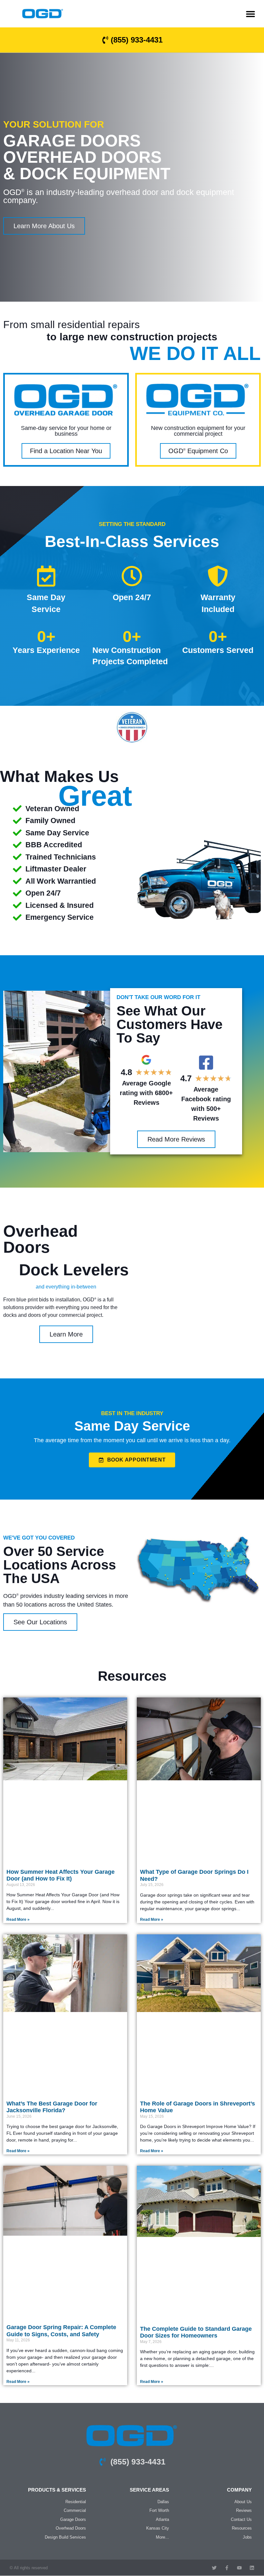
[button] (250, 14)
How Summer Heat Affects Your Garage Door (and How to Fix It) (61, 1875)
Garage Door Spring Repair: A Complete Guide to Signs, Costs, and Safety (61, 2331)
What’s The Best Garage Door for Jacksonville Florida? (52, 2107)
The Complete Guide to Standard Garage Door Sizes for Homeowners (196, 2332)
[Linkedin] (252, 2568)
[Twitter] (214, 2568)
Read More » (18, 1920)
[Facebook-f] (227, 2568)
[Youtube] (239, 2568)
